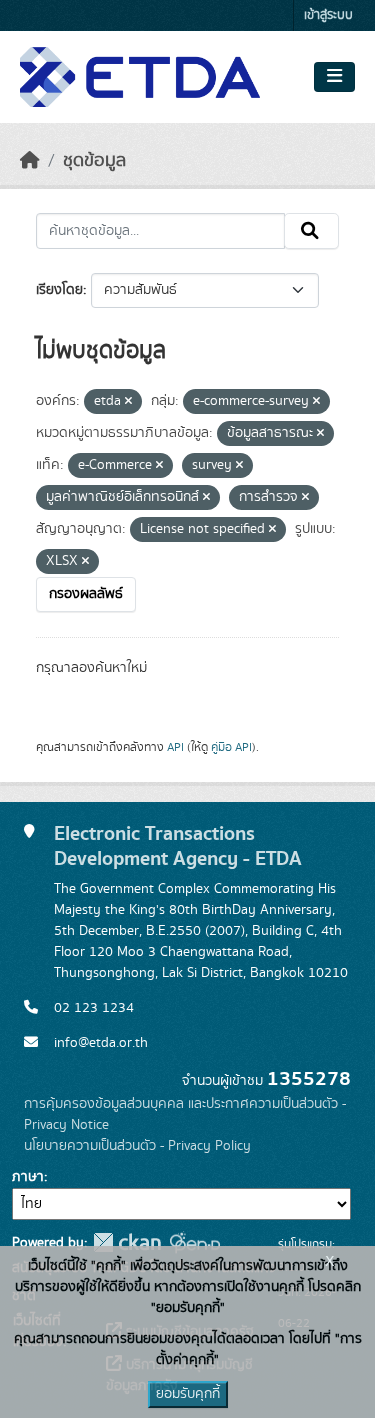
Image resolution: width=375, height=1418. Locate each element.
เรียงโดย (59, 290)
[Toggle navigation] (334, 77)
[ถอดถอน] (128, 402)
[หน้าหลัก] (30, 161)
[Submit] (311, 231)
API (175, 747)
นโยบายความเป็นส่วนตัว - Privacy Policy (137, 1146)
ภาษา (28, 1177)
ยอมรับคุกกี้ (188, 1394)
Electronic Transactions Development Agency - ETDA (178, 846)
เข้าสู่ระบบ (328, 15)
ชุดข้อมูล (94, 161)
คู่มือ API (231, 747)
